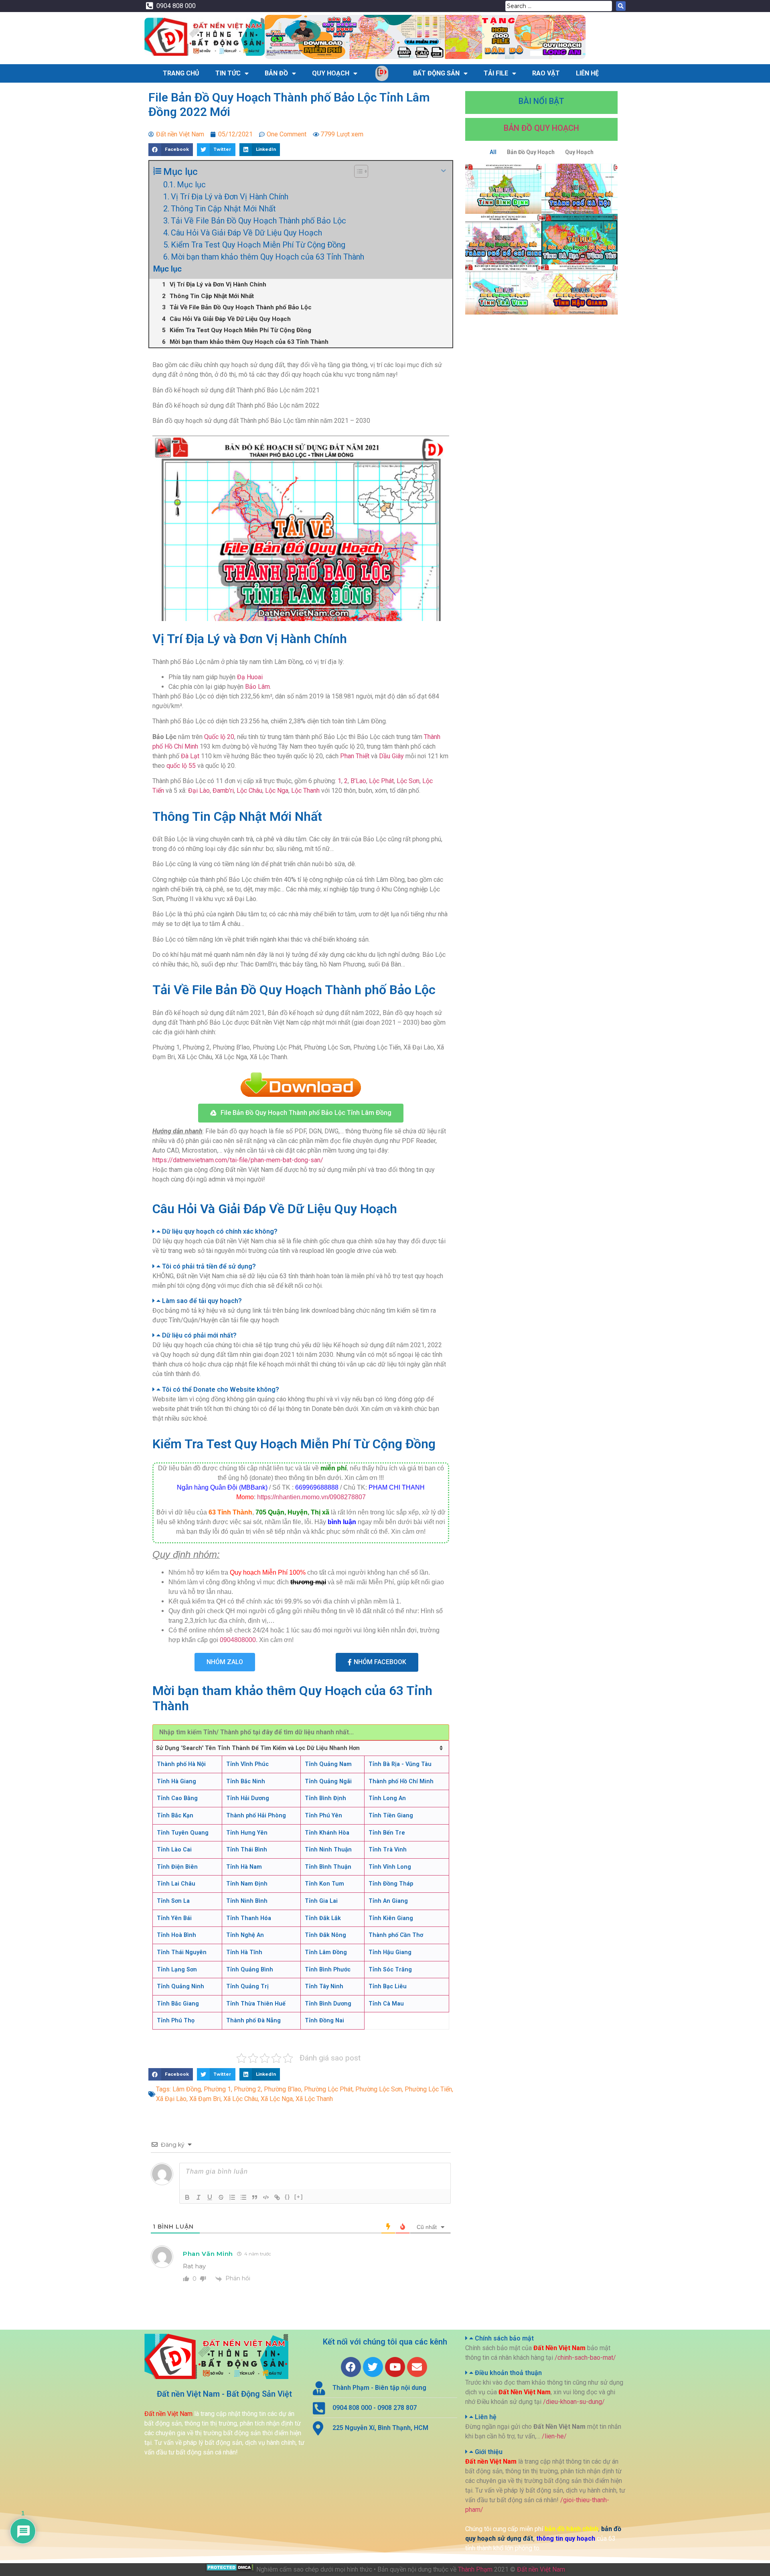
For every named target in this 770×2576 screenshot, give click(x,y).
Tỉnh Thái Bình (247, 1850)
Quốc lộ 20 (219, 737)
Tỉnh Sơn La (173, 1901)
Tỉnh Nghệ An (245, 1935)
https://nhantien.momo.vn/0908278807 (311, 1497)
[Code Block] (266, 2197)
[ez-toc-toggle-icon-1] (357, 171)
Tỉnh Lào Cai (174, 1850)
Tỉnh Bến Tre (387, 1833)
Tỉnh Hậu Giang (390, 1952)
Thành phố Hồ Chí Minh (401, 1781)
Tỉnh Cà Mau (386, 2004)
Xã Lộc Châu (241, 2099)
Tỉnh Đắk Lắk (323, 1918)
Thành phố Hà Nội (181, 1764)
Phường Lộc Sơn (379, 2089)
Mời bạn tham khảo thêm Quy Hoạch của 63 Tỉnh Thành (267, 257)
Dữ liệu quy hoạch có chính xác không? (220, 1231)
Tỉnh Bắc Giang (178, 2004)
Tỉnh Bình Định (325, 1798)
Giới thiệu (489, 2452)
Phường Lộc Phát (328, 2089)
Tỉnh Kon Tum (324, 1884)
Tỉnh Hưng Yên (247, 1833)
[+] (299, 2197)
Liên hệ (486, 2417)
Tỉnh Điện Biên (177, 1867)
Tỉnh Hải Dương (248, 1798)
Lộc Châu (249, 791)
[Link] (277, 2197)
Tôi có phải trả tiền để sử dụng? (209, 1266)
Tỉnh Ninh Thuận (328, 1850)
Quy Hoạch (331, 73)
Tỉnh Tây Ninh (324, 1986)
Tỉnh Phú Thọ (176, 2021)
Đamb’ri (223, 791)
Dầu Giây (391, 756)
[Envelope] (417, 2367)
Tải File (496, 73)
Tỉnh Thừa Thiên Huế (256, 2004)
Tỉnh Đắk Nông (325, 1935)
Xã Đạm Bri (205, 2099)
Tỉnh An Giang (388, 1901)
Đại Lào (199, 791)
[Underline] (210, 2197)
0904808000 (238, 1640)
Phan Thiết (355, 756)
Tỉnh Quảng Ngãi (328, 1781)
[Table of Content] (361, 171)
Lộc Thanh (305, 791)
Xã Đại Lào (171, 2099)
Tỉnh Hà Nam (244, 1867)
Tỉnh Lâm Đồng (326, 1952)
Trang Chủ (181, 73)
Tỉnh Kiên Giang (391, 1918)
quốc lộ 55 (181, 766)
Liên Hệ (587, 73)
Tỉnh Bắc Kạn (175, 1816)
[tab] (301, 1232)
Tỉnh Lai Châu (176, 1884)
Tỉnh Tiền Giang (391, 1816)
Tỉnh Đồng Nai (324, 2021)
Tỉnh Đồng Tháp (391, 1884)
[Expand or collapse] (443, 171)
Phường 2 (247, 2089)
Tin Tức (228, 73)
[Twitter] (373, 2367)
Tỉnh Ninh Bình (247, 1901)
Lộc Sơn (408, 781)
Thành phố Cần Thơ (396, 1935)
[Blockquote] (255, 2197)
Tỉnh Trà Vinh (388, 1850)
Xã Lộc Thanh (314, 2099)
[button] (301, 1113)
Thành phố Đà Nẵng (253, 2021)
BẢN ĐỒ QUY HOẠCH (541, 128)
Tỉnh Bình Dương (328, 2004)
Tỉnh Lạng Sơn (177, 1970)
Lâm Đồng (187, 2089)
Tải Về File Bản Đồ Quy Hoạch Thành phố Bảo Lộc (258, 221)
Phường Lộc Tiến (428, 2089)
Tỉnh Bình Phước (328, 1970)
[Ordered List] (232, 2197)
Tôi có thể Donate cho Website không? (221, 1389)
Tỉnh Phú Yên (323, 1816)
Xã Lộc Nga (277, 2099)
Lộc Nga (277, 791)
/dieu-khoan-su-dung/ (574, 2402)
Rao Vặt (546, 73)
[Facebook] (351, 2367)
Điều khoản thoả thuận (508, 2373)
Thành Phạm (475, 2569)
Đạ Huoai (250, 677)
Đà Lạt (190, 756)
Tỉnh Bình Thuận (328, 1867)
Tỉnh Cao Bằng (177, 1798)
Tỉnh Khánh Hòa (327, 1833)
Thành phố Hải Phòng (256, 1816)
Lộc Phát (381, 781)
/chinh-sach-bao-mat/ (585, 2358)
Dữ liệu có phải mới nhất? (199, 1335)
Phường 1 (217, 2089)
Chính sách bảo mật (504, 2338)
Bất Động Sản (436, 73)
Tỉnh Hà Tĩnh (244, 1952)
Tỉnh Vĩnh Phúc (247, 1764)
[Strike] (221, 2197)
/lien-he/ (554, 2436)
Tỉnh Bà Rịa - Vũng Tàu (400, 1764)
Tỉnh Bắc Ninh (246, 1781)
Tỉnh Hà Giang (176, 1781)
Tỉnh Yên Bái (174, 1918)
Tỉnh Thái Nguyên (182, 1952)
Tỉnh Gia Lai (321, 1901)
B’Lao (358, 781)
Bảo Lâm (257, 687)
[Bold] (187, 2197)
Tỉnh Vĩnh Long (390, 1867)
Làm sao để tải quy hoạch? (202, 1301)
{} (288, 2197)
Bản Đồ (276, 73)
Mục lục (191, 185)
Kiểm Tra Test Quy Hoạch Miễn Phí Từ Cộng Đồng (258, 245)
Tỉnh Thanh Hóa (249, 1918)
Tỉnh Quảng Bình (250, 1970)
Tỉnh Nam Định (247, 1884)
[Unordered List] (243, 2197)
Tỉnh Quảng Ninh (180, 1986)
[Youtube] (395, 2367)
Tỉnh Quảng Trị (247, 1986)
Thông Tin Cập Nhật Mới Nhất (223, 209)
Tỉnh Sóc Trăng (390, 1970)
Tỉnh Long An (387, 1798)
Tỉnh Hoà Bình (176, 1935)
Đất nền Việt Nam (541, 2569)
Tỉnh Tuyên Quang (183, 1833)
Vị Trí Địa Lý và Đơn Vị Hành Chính (230, 197)
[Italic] (199, 2197)
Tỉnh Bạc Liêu (388, 1986)
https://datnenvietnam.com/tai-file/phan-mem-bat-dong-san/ (238, 1160)
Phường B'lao (283, 2089)
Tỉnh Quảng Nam (328, 1764)
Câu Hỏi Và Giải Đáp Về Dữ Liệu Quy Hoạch (246, 233)
